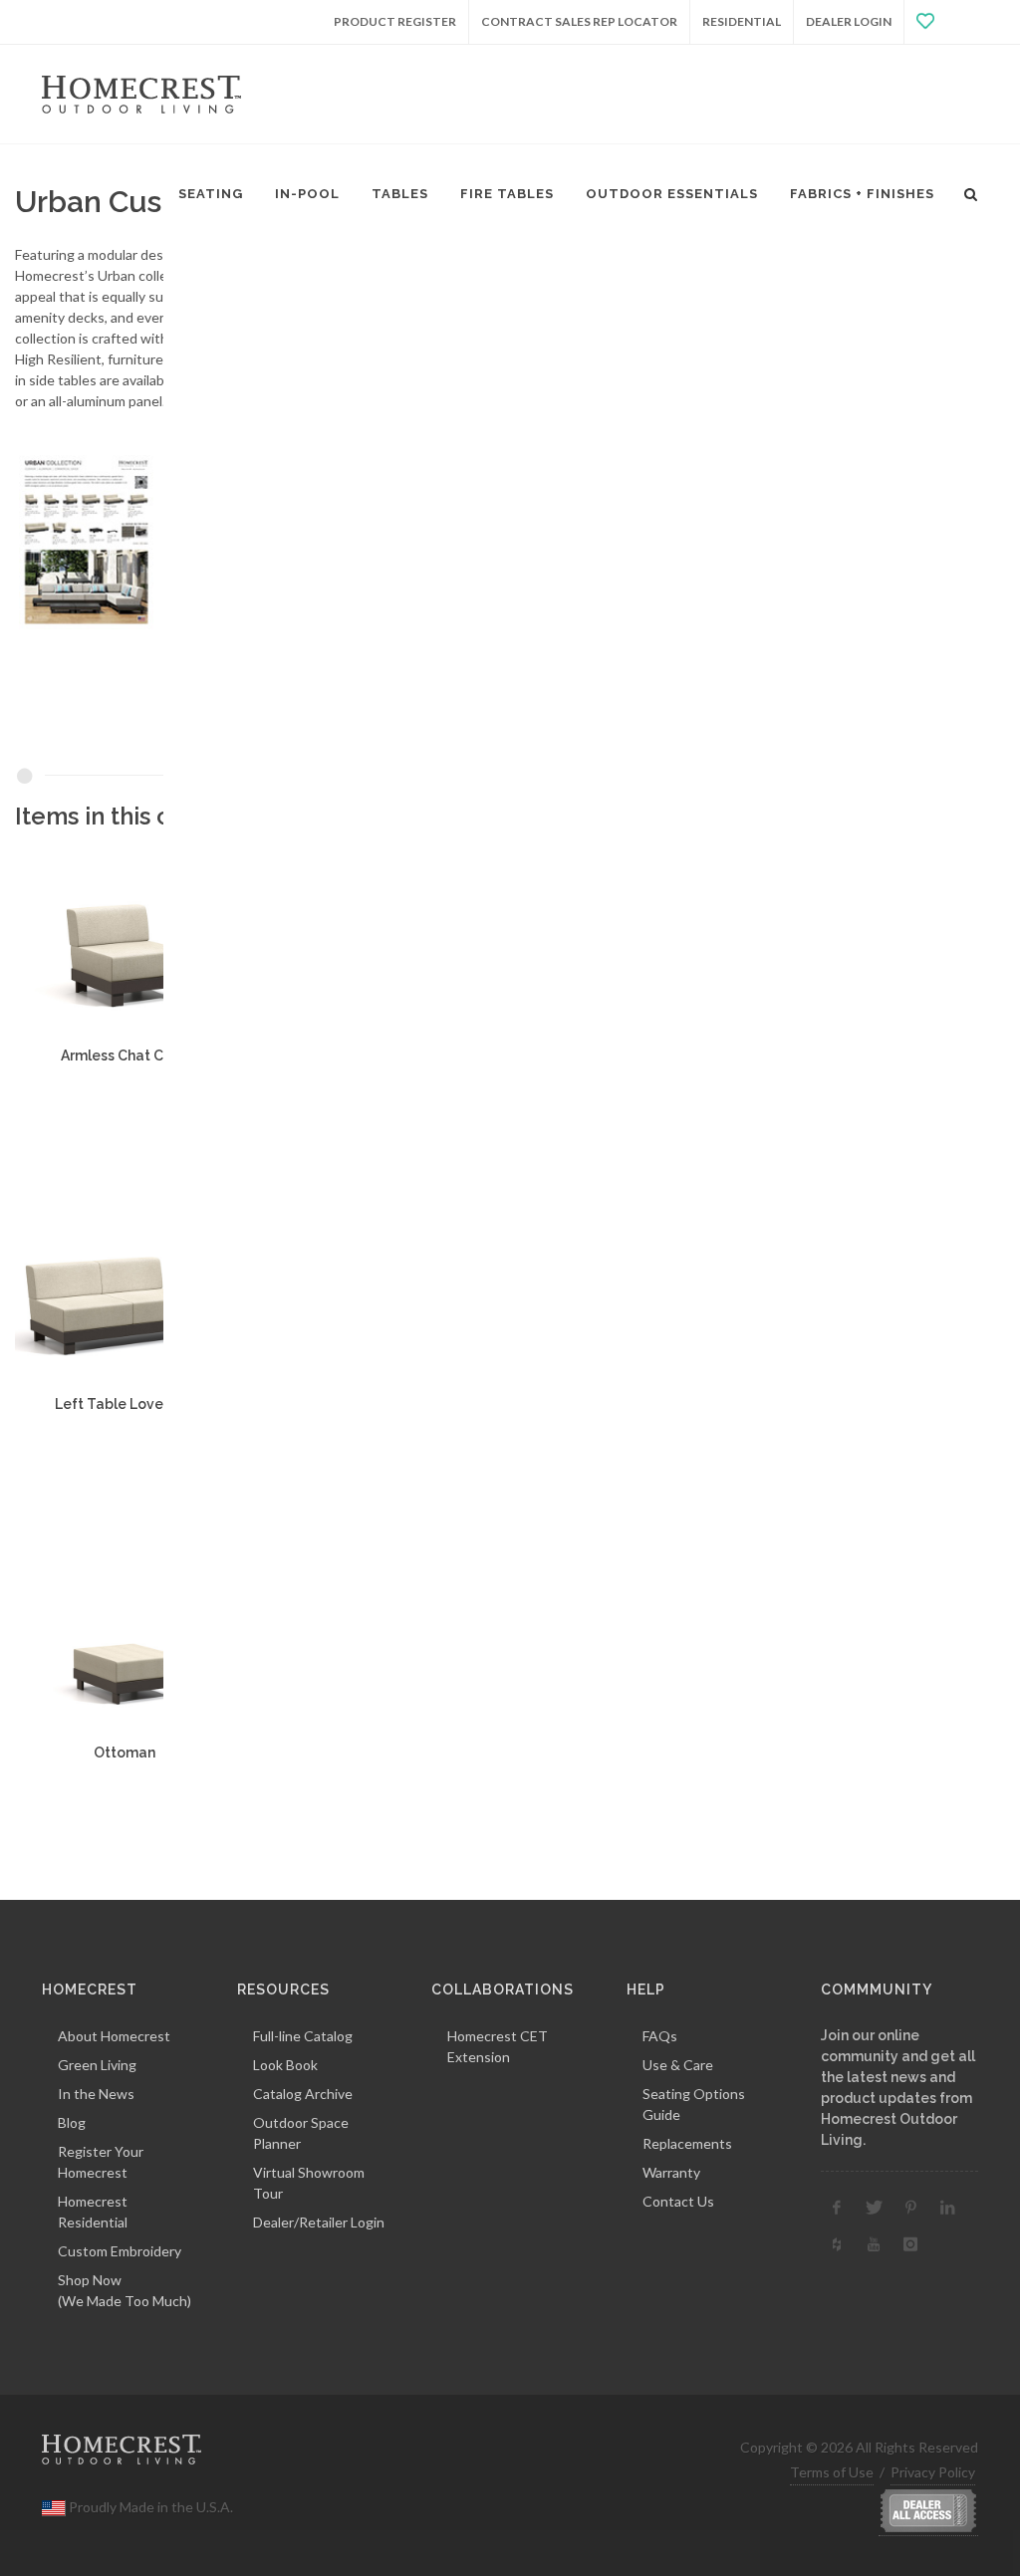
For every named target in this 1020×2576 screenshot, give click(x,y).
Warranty (671, 2172)
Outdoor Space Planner (301, 2133)
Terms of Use (832, 2472)
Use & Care (678, 2065)
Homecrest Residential (93, 2212)
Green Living (97, 2065)
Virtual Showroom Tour (309, 2183)
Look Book (285, 2065)
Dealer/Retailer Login (319, 2222)
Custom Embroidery (120, 2251)
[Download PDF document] (153, 540)
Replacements (687, 2143)
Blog (72, 2122)
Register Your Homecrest (101, 2162)
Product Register (395, 21)
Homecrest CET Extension (498, 2046)
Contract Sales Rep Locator (579, 21)
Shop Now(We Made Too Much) (125, 2290)
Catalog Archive (303, 2094)
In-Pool (307, 194)
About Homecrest (114, 2036)
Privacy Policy (933, 2472)
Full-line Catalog (303, 2036)
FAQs (660, 2036)
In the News (96, 2094)
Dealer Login (849, 21)
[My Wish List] (941, 22)
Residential (742, 21)
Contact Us (678, 2201)
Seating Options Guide (694, 2104)
